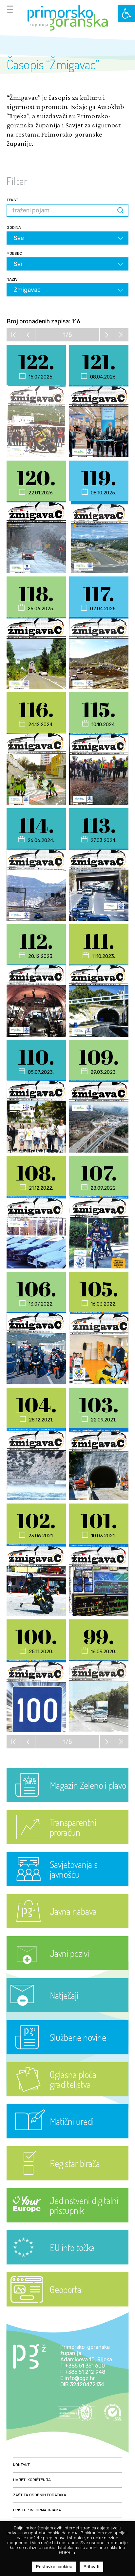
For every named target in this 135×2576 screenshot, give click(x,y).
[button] (126, 13)
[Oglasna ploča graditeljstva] (67, 2095)
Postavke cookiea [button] (54, 2567)
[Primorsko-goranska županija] (67, 18)
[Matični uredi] (67, 2137)
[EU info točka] (67, 2263)
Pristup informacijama (37, 2510)
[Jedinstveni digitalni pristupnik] (67, 2221)
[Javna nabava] (67, 1927)
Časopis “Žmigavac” (53, 64)
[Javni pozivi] (67, 1969)
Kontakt (21, 2465)
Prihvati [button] (91, 2567)
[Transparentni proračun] (67, 1842)
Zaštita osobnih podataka (40, 2495)
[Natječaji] (67, 2011)
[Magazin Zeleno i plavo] (67, 1800)
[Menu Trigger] (10, 9)
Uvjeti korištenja (32, 2480)
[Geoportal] (67, 2305)
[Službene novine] (67, 2053)
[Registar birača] (67, 2179)
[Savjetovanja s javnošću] (67, 1884)
